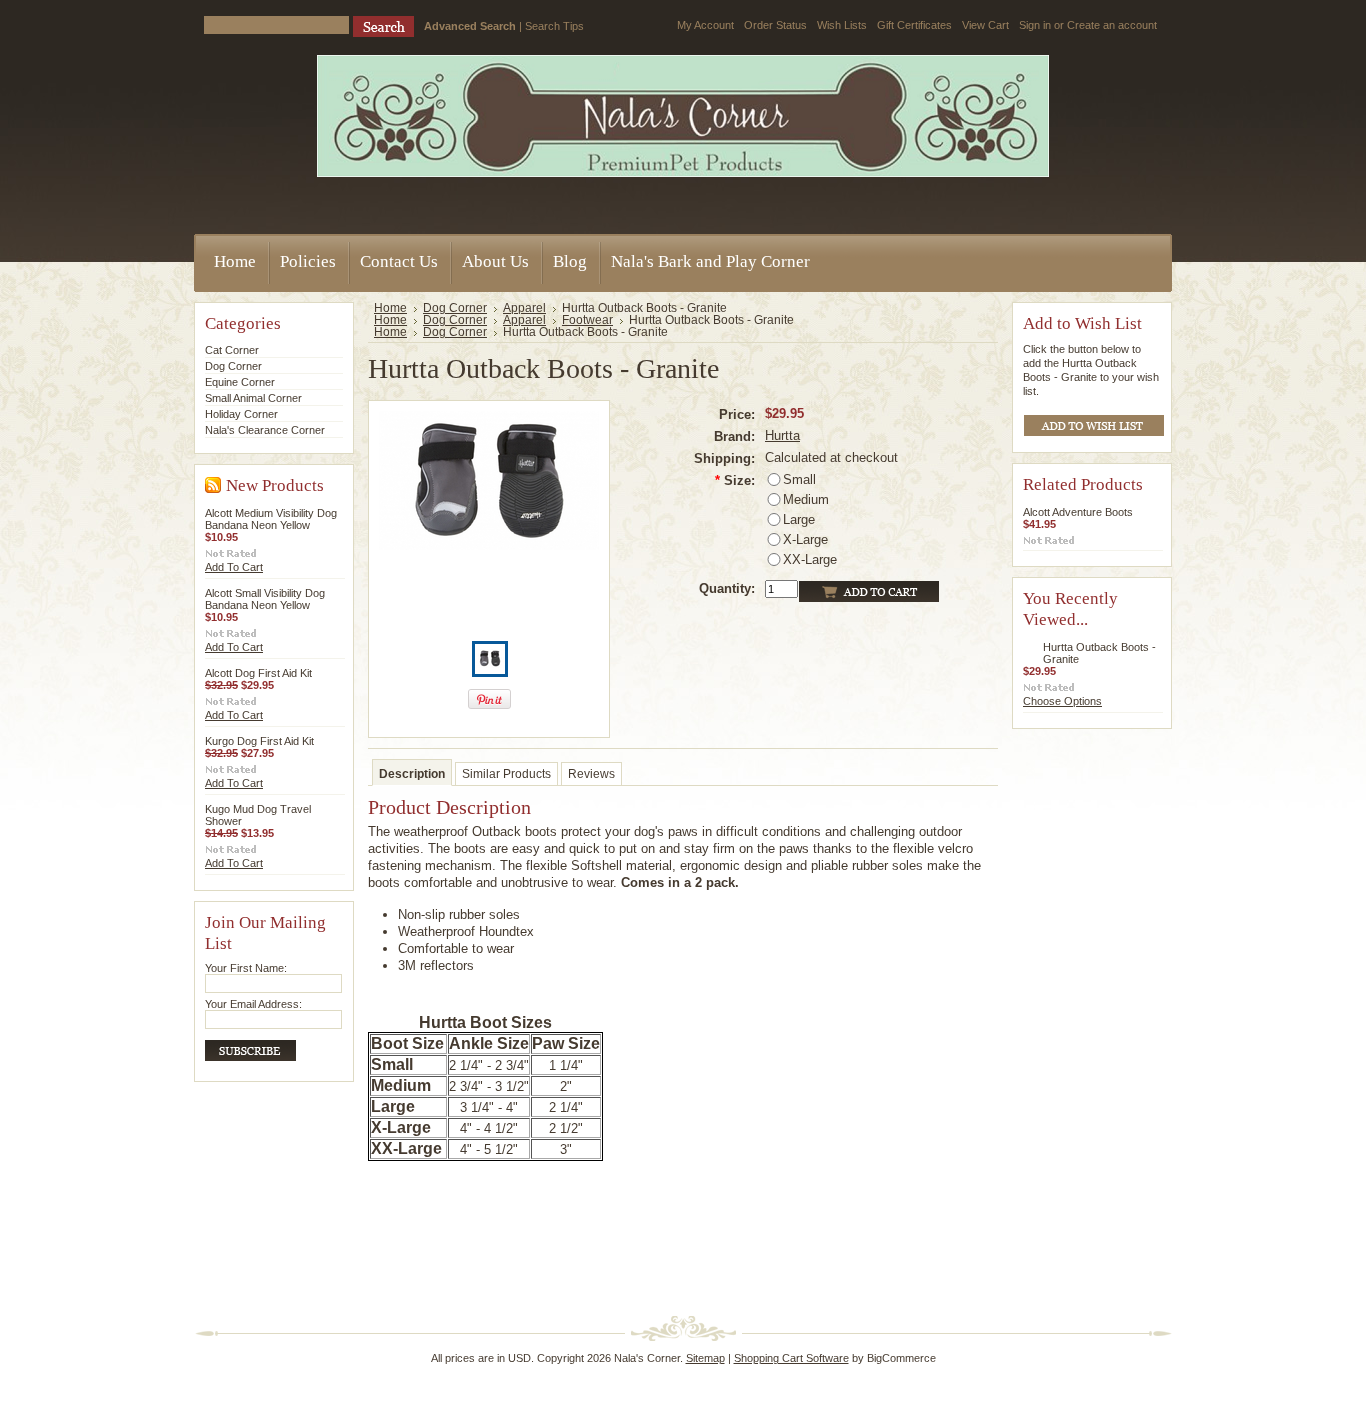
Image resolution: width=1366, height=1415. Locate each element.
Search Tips (554, 26)
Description (412, 774)
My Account (705, 25)
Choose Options (1062, 701)
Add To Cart (234, 567)
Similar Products (506, 774)
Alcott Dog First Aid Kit (258, 673)
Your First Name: (246, 968)
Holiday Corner (241, 414)
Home (390, 308)
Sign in (1035, 25)
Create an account (1112, 25)
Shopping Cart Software (791, 1358)
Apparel (524, 308)
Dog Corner (233, 366)
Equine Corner (240, 382)
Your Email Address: (253, 1004)
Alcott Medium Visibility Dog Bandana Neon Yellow (271, 519)
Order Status (775, 25)
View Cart (985, 25)
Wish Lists (842, 25)
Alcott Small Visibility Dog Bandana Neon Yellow (265, 599)
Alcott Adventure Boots (1078, 512)
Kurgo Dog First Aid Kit (259, 741)
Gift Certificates (914, 25)
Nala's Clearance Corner (265, 430)
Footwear (587, 320)
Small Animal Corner (253, 398)
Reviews (591, 774)
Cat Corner (232, 350)
